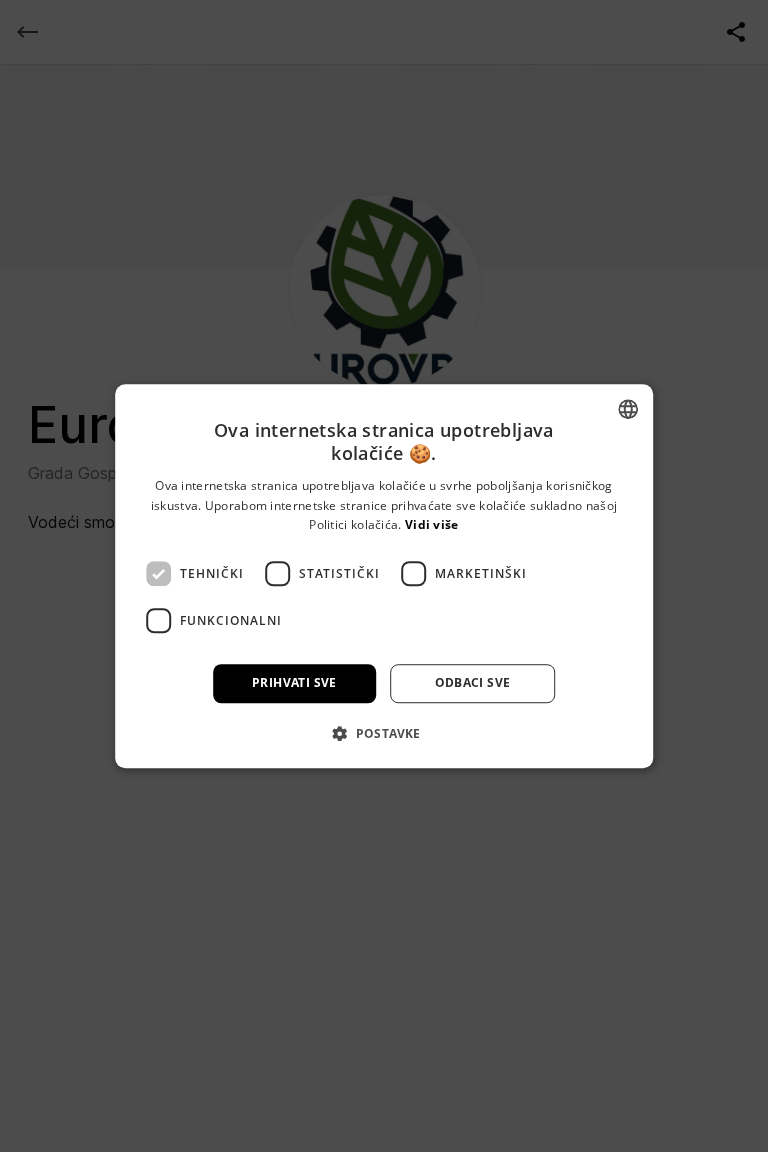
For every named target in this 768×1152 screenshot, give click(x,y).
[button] (384, 733)
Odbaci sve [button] (473, 682)
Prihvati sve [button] (294, 682)
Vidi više (432, 525)
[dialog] (384, 576)
